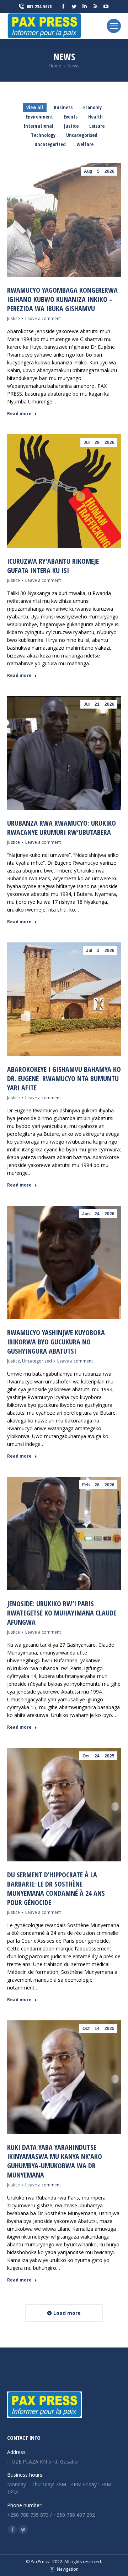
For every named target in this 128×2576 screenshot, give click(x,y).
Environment (39, 117)
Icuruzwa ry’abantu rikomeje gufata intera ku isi (53, 566)
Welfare (85, 144)
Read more (19, 414)
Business (63, 107)
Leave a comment (43, 318)
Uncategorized (50, 144)
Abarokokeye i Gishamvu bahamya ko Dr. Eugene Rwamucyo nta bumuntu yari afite (64, 1078)
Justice (71, 126)
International (39, 126)
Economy (92, 107)
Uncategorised (82, 135)
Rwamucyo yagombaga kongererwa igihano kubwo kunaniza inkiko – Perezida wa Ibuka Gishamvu (62, 299)
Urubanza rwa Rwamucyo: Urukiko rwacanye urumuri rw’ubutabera (62, 828)
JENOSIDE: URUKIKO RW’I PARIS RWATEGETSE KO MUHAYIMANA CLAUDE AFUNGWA (62, 1613)
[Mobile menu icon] (114, 26)
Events (71, 117)
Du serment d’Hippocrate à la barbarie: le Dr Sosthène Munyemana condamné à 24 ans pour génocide (56, 1889)
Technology (43, 135)
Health (95, 117)
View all (35, 107)
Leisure (97, 126)
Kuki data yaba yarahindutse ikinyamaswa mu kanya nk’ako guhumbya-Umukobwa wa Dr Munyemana (55, 2161)
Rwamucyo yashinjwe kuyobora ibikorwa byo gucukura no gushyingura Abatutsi (56, 1342)
